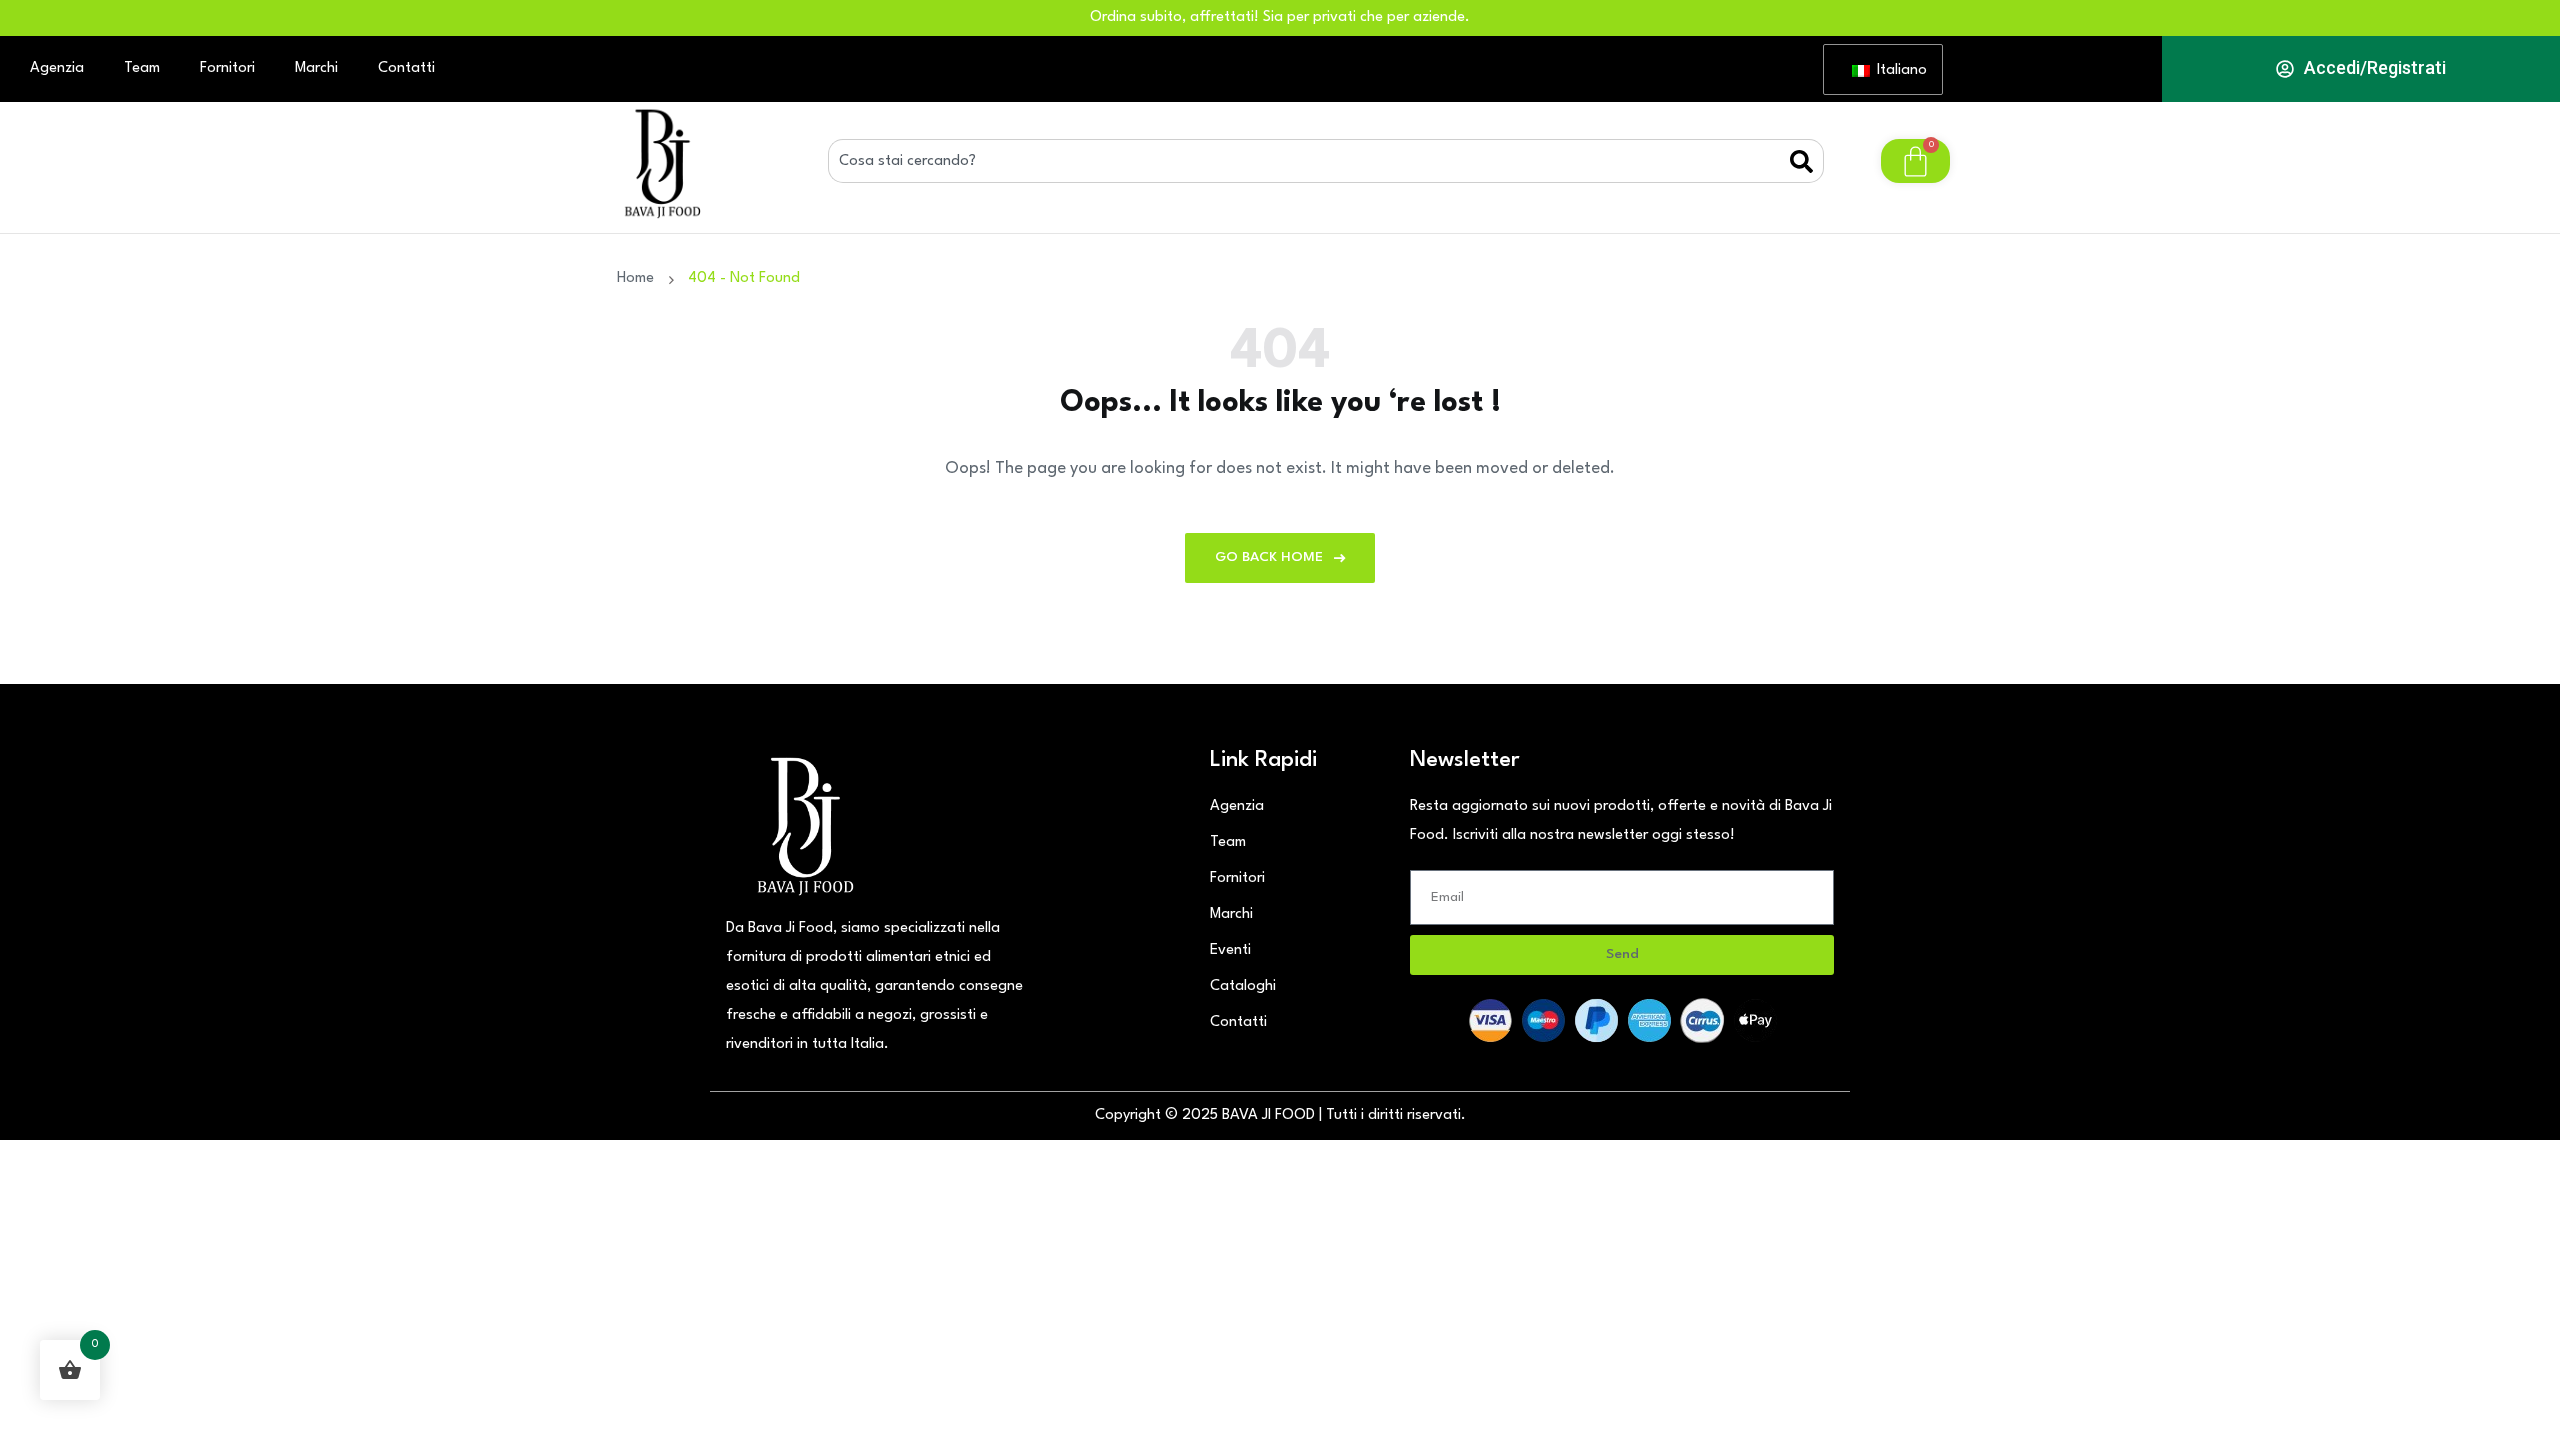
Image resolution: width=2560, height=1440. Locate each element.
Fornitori (227, 68)
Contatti (406, 68)
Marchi (316, 68)
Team (142, 68)
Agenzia (57, 68)
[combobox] (1309, 161)
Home (639, 278)
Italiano (1897, 70)
